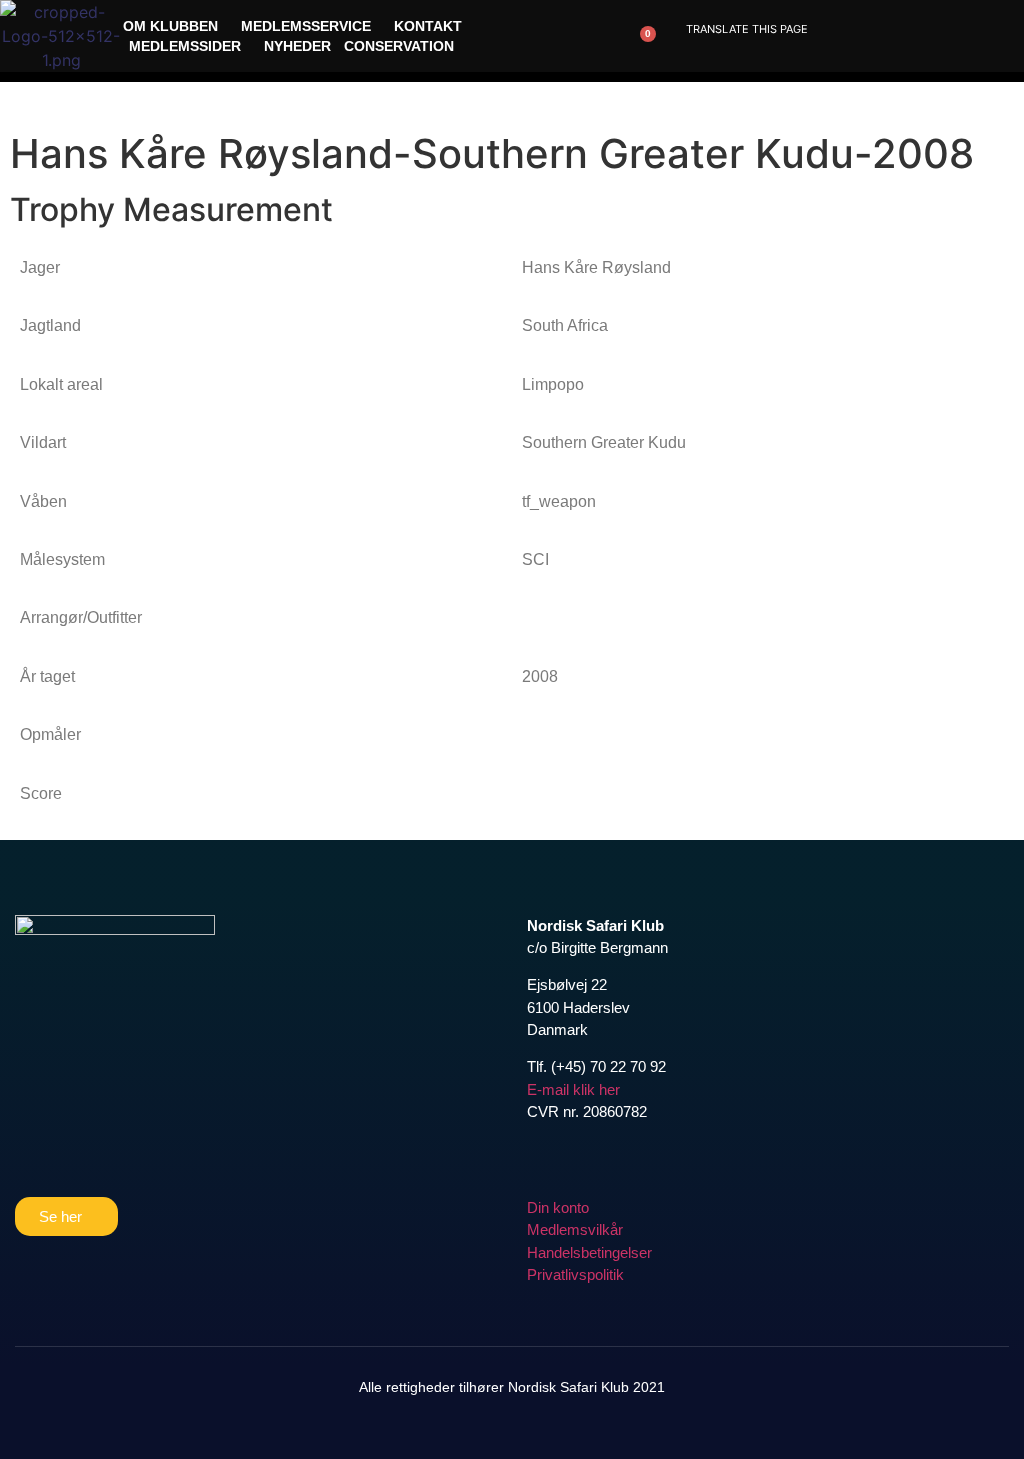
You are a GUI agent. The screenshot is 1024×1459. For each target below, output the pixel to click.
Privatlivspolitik (575, 1274)
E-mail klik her (573, 1089)
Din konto (558, 1207)
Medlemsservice (306, 26)
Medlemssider (185, 46)
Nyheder (297, 46)
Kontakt (428, 26)
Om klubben (170, 26)
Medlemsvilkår (575, 1229)
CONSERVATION (399, 46)
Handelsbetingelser (589, 1252)
